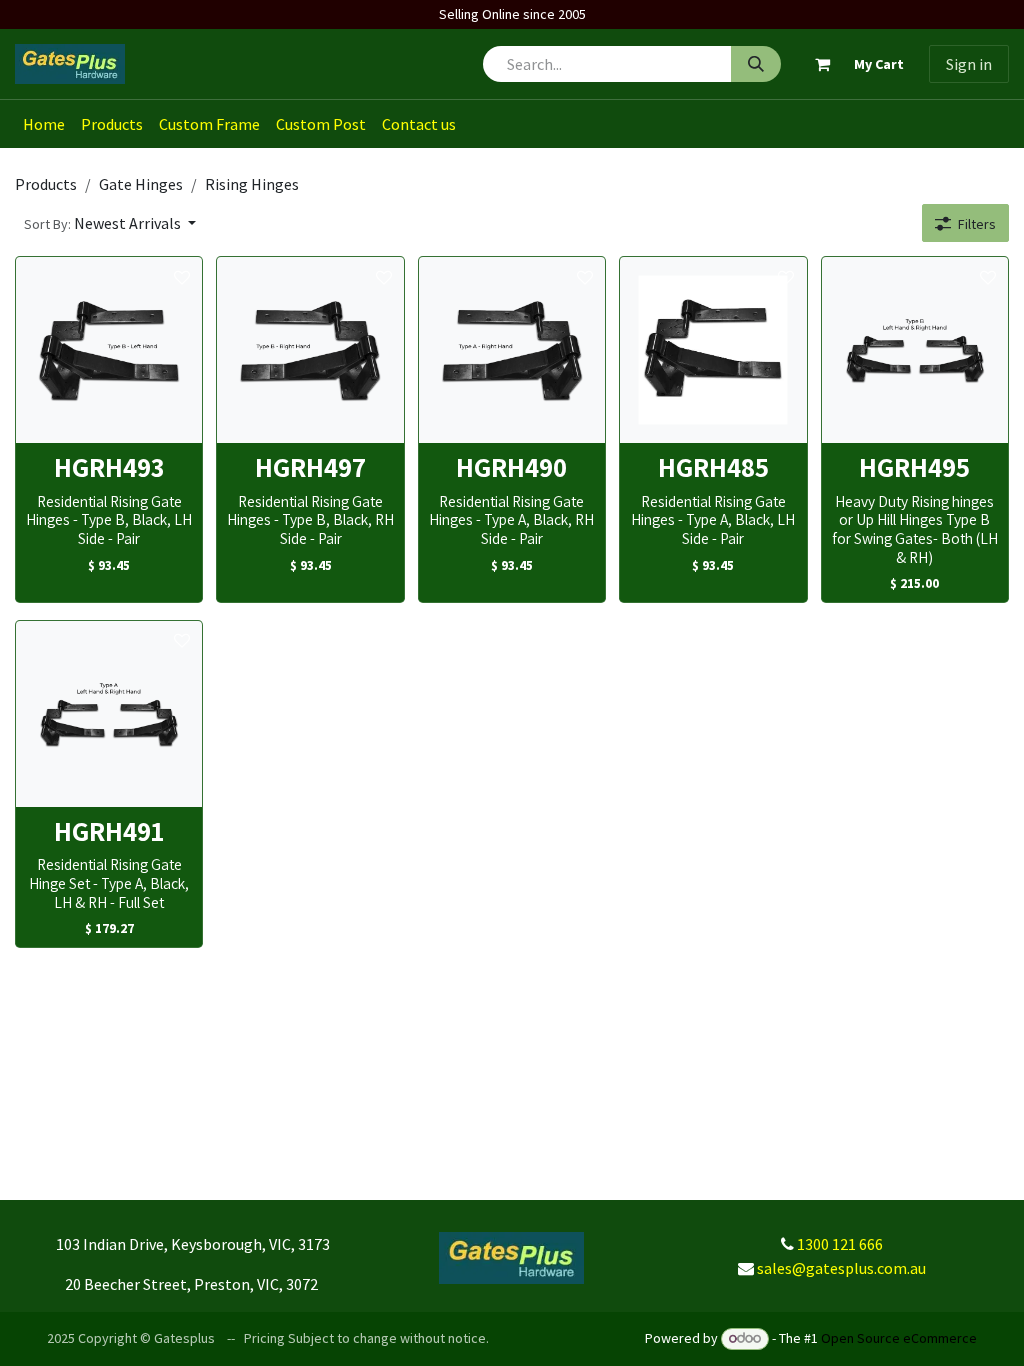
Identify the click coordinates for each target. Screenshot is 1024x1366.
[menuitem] (44, 124)
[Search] (756, 64)
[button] (110, 223)
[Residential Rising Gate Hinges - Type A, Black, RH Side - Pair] (512, 350)
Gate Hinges (141, 184)
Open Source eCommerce (899, 1338)
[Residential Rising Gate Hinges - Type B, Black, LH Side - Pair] (109, 350)
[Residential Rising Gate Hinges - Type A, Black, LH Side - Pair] (713, 350)
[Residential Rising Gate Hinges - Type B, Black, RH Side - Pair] (310, 350)
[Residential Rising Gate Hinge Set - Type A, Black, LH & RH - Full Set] (109, 714)
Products (46, 184)
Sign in (969, 64)
